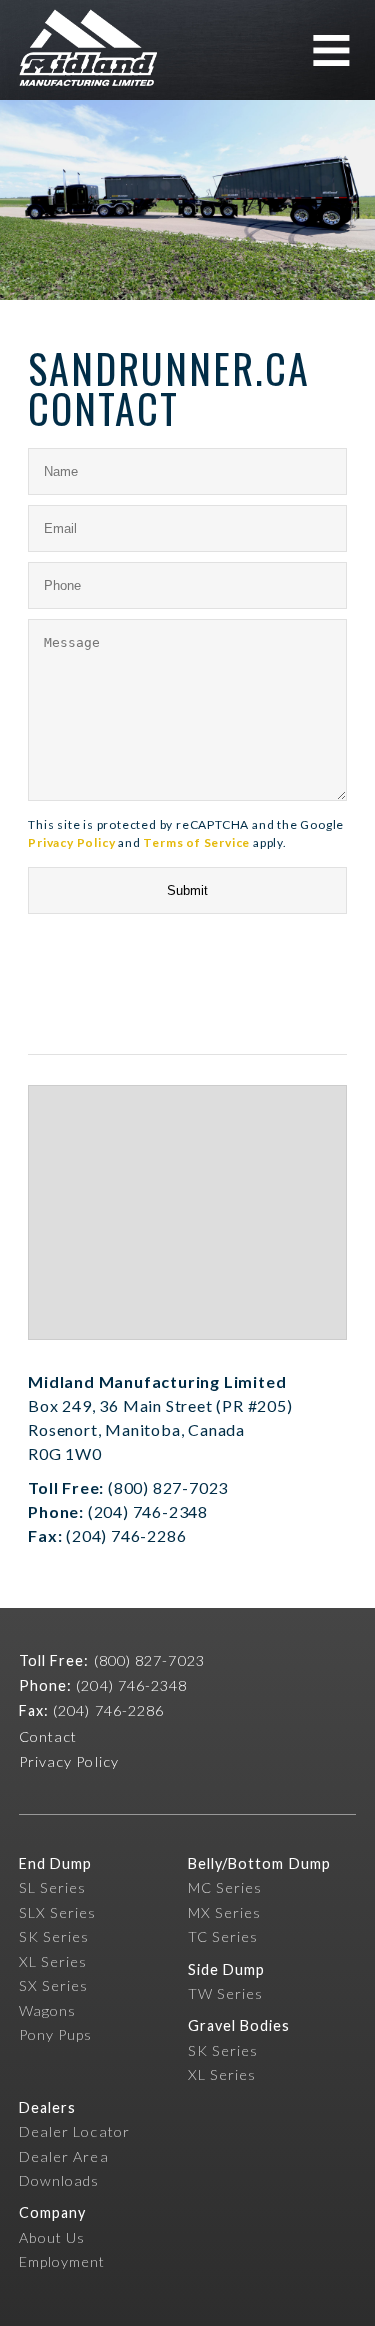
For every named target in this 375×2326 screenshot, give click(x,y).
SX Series (54, 1985)
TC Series (223, 1936)
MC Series (225, 1887)
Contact (48, 1736)
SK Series (54, 1936)
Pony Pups (56, 2034)
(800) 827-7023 (149, 1660)
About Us (52, 2237)
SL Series (53, 1887)
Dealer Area (64, 2156)
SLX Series (58, 1912)
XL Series (53, 1961)
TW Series (226, 1993)
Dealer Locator (74, 2131)
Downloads (59, 2180)
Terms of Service (196, 842)
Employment (62, 2261)
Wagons (47, 2010)
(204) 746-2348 (131, 1685)
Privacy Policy (71, 842)
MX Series (225, 1912)
